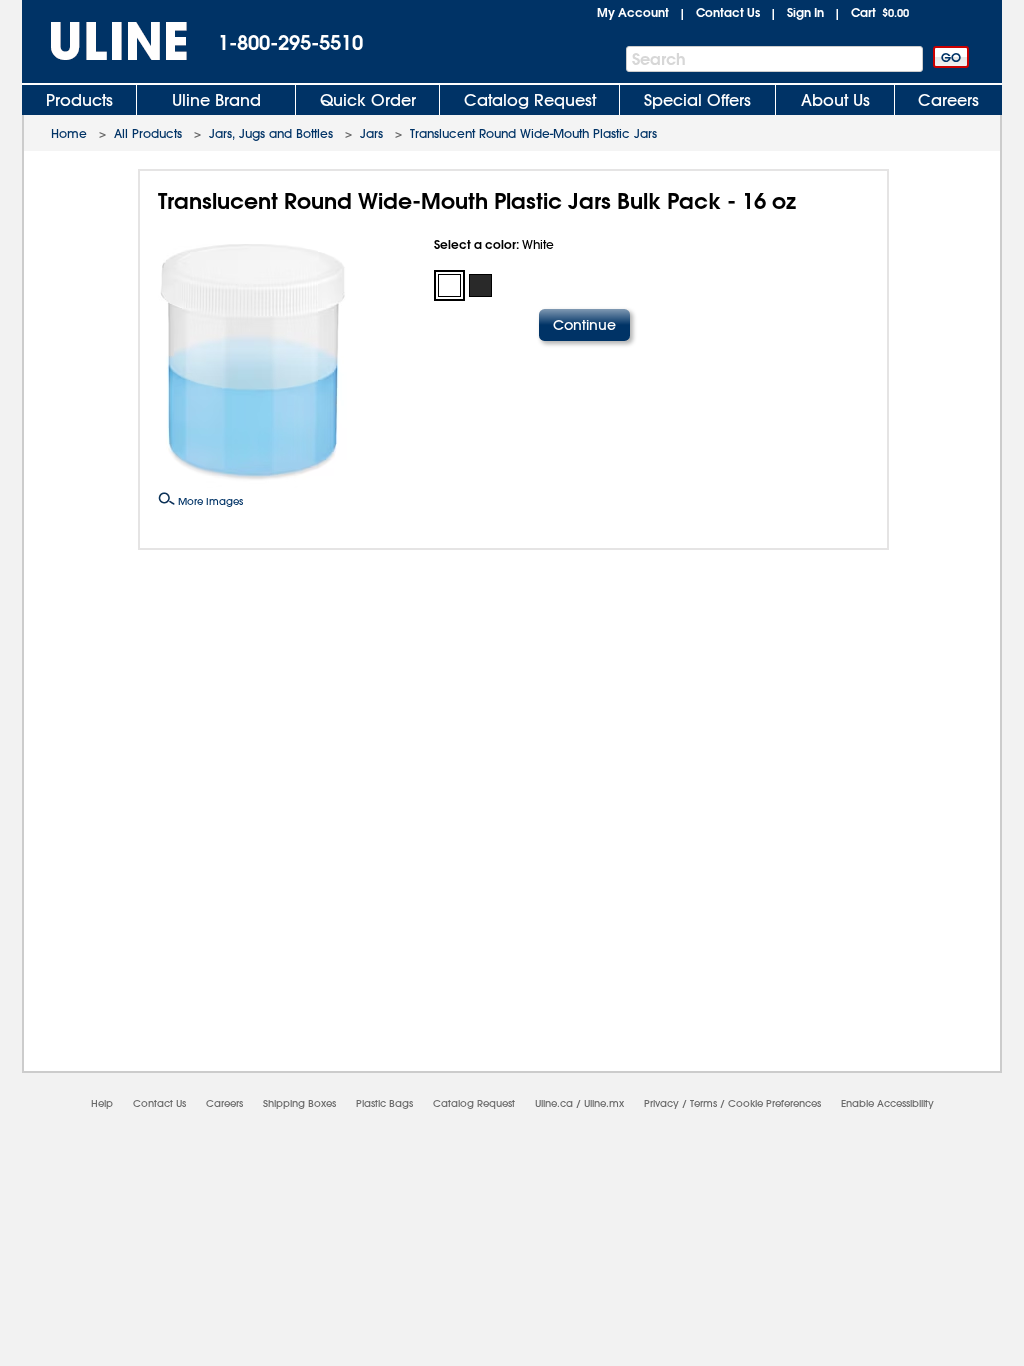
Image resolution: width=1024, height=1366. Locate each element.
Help (102, 1103)
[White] (449, 285)
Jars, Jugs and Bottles (271, 133)
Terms (703, 1103)
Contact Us (728, 12)
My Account (633, 12)
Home (69, 133)
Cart (880, 12)
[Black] (480, 285)
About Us (835, 100)
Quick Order (368, 100)
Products (79, 100)
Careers (948, 100)
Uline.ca (554, 1103)
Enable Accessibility (887, 1103)
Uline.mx (604, 1103)
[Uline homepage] (105, 41)
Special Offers (697, 100)
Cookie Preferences (774, 1103)
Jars (371, 133)
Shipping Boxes (299, 1103)
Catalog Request (530, 100)
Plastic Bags (384, 1103)
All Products (148, 133)
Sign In (805, 12)
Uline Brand (216, 100)
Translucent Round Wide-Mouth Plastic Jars (533, 133)
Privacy (661, 1103)
